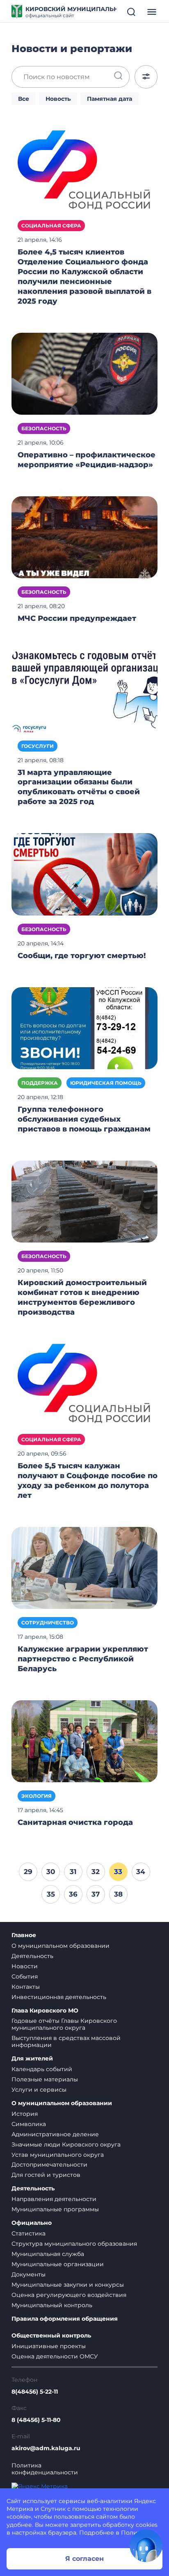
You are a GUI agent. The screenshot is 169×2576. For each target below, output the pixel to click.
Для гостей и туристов (46, 2175)
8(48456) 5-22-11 (35, 2392)
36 (73, 1894)
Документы (29, 2274)
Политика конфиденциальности (45, 2469)
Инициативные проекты (49, 2346)
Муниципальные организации (58, 2264)
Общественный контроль (51, 2336)
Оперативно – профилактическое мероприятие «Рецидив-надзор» (87, 460)
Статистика (29, 2233)
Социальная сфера (51, 226)
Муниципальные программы (55, 2209)
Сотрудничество (48, 1623)
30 (51, 1872)
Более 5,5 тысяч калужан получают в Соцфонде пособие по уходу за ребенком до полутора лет (88, 1481)
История (25, 2114)
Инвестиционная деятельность (59, 1997)
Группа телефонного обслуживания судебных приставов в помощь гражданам (84, 1119)
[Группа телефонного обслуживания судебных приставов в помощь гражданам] (84, 1027)
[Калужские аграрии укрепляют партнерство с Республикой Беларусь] (84, 1567)
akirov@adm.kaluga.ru (46, 2448)
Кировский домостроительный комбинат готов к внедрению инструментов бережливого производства (82, 1297)
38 (118, 1894)
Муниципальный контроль (52, 2305)
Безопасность (44, 428)
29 (28, 1872)
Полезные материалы (45, 2079)
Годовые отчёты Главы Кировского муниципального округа (64, 2024)
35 (51, 1894)
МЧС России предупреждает (77, 618)
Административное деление (55, 2134)
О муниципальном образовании (61, 1946)
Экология (37, 1796)
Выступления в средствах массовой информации (66, 2041)
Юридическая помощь (106, 1083)
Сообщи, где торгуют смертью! (82, 956)
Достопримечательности (49, 2165)
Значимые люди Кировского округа (66, 2144)
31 (73, 1872)
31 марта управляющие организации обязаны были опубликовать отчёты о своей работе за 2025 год (79, 787)
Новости (25, 1966)
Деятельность (32, 1956)
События (25, 1976)
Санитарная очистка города (75, 1822)
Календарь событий (42, 2069)
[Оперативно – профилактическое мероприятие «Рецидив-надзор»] (84, 373)
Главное (24, 1935)
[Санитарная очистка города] (84, 1741)
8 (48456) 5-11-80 (36, 2420)
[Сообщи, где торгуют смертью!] (84, 874)
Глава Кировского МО (45, 2011)
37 (96, 1894)
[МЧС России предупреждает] (84, 537)
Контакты (26, 1987)
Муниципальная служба (48, 2254)
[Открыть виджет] (146, 2546)
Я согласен (84, 2559)
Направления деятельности (54, 2199)
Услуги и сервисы (39, 2090)
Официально (32, 2223)
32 (96, 1872)
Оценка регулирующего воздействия (69, 2295)
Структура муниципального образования (74, 2244)
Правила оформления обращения (65, 2319)
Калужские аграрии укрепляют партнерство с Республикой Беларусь (83, 1659)
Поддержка (40, 1083)
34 (141, 1872)
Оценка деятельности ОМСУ (55, 2356)
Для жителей (32, 2059)
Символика (29, 2124)
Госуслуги (38, 746)
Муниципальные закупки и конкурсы (68, 2285)
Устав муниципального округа (58, 2155)
